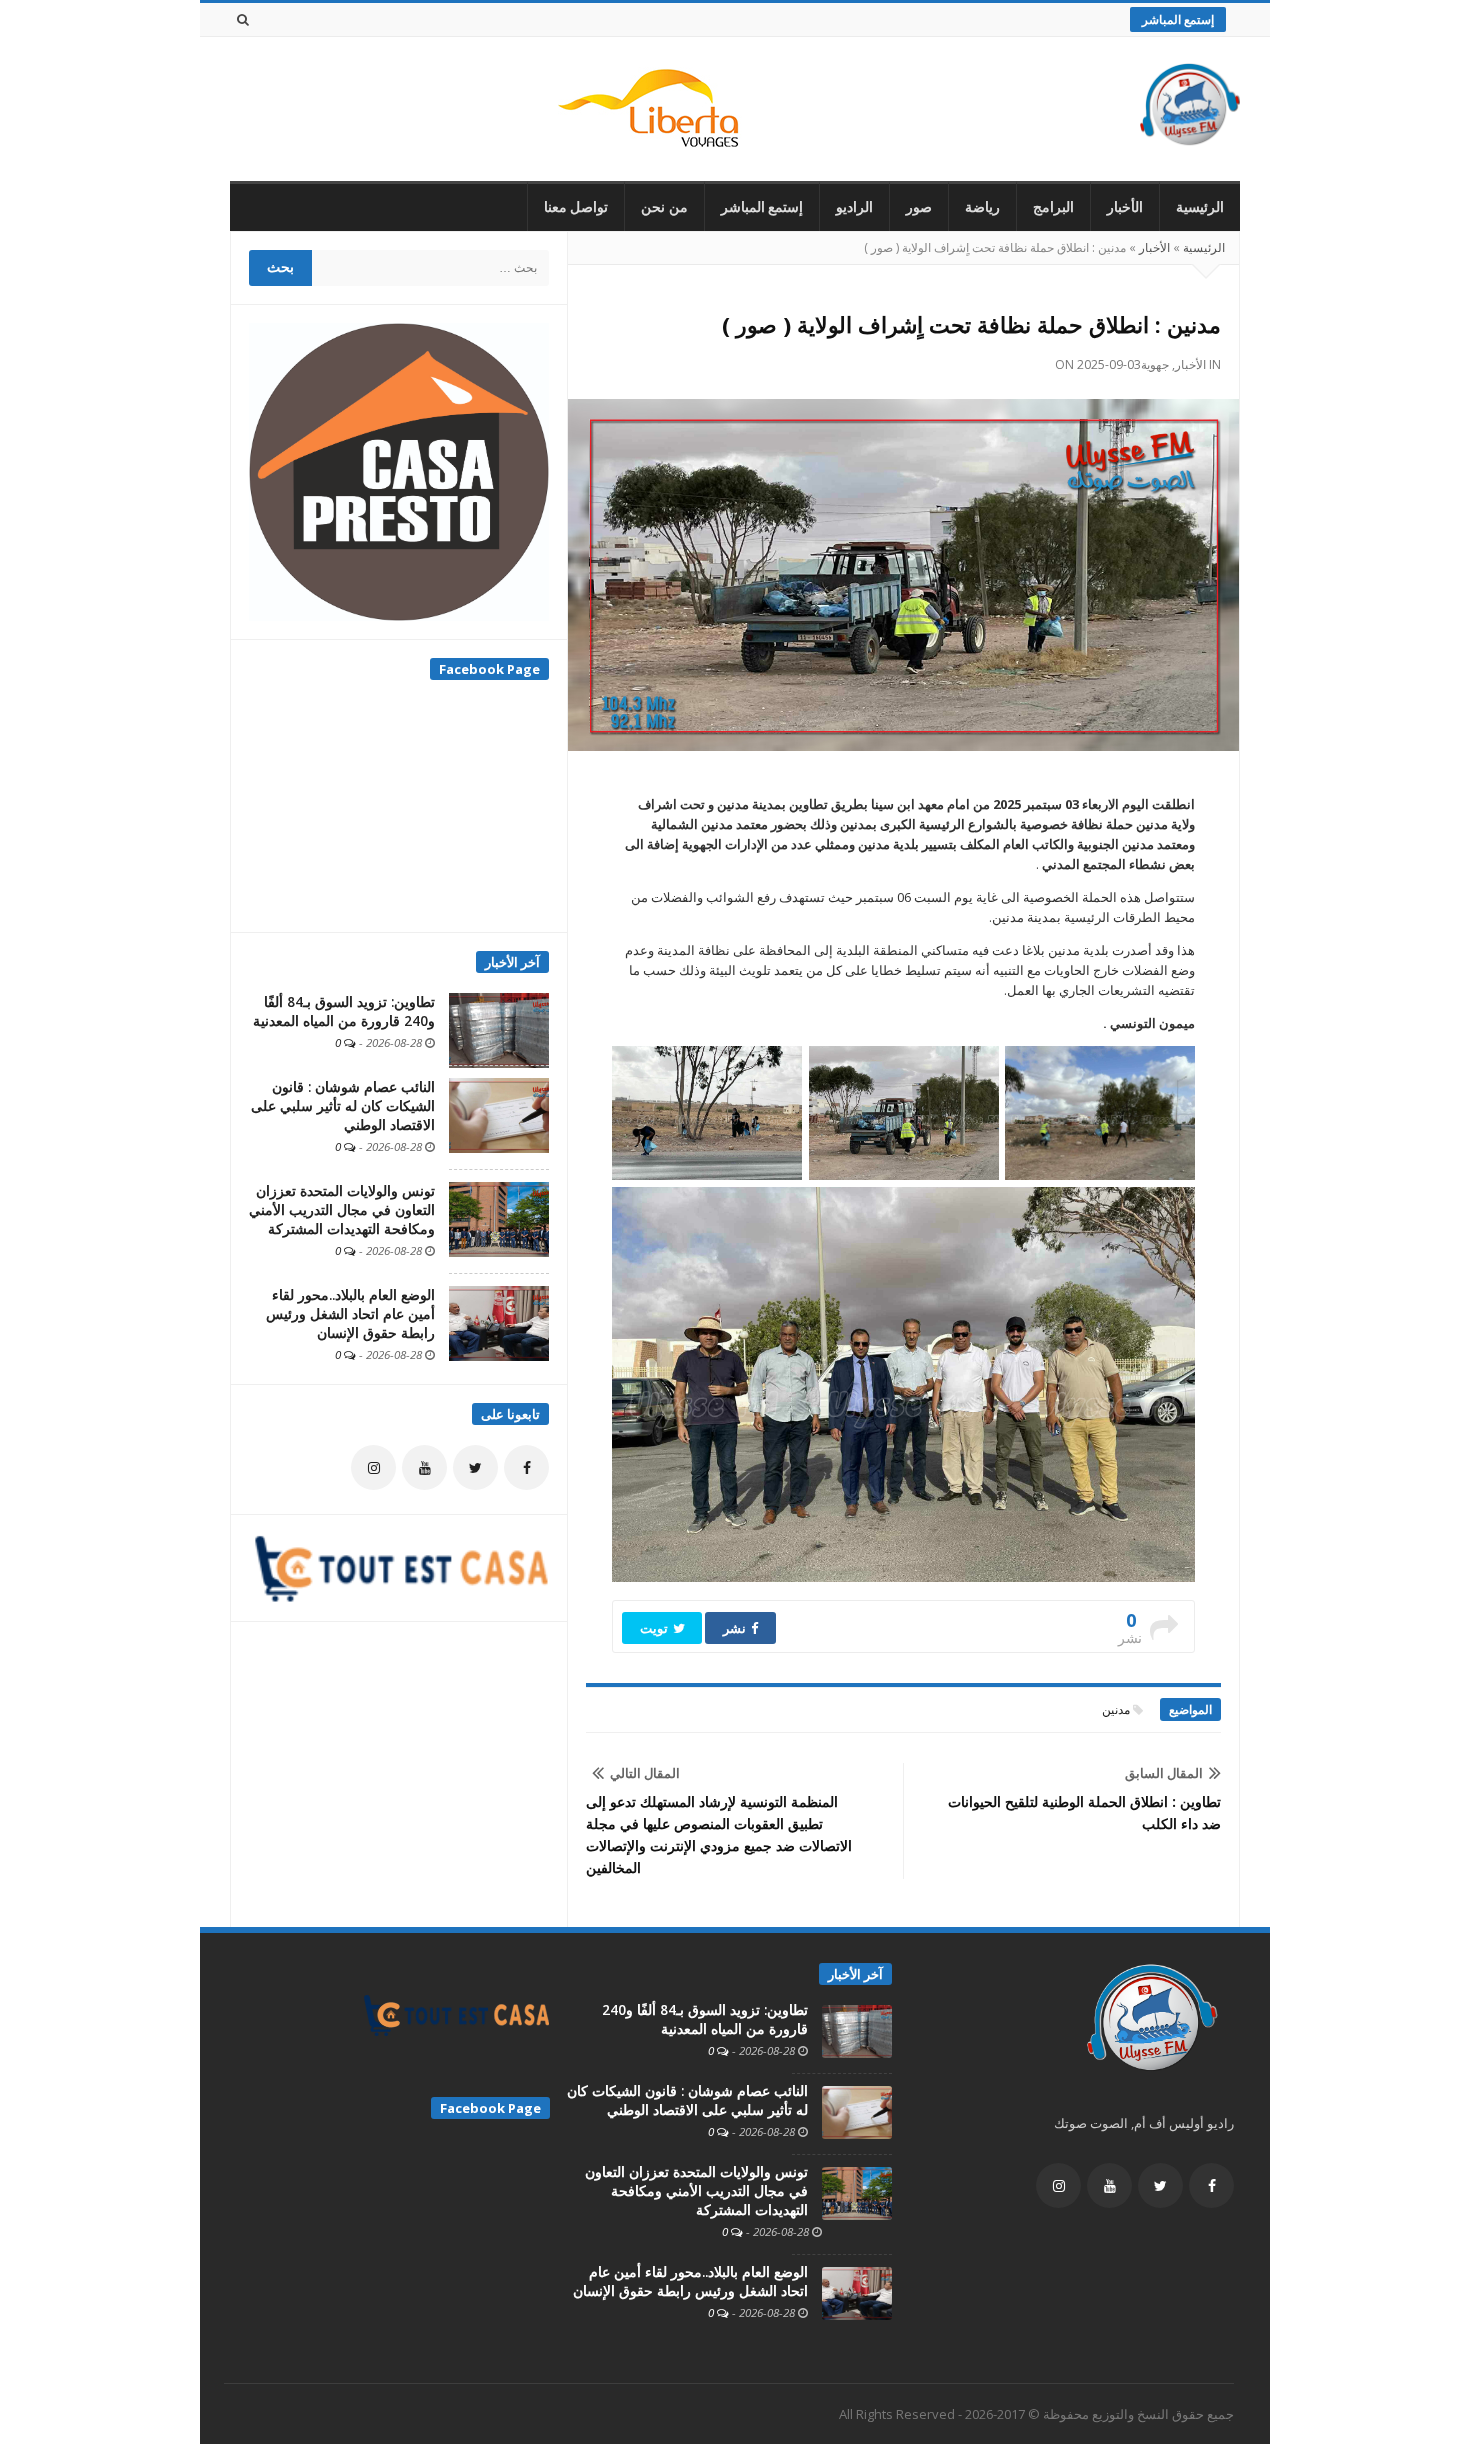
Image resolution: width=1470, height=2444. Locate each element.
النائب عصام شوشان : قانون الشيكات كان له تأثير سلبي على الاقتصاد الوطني (343, 1106)
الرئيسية (1200, 207)
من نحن (664, 207)
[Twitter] (475, 1467)
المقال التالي (645, 1773)
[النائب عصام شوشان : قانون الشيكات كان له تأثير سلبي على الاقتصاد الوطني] (499, 1114)
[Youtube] (424, 1467)
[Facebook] (526, 1467)
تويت (655, 1628)
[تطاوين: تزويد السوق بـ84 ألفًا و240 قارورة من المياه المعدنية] (499, 1029)
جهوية (1155, 364)
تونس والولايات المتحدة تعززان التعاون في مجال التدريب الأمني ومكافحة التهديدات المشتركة (342, 1210)
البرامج (1053, 207)
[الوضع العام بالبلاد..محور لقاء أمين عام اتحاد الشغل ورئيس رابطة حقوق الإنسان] (499, 1322)
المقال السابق (1164, 1773)
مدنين (1116, 1709)
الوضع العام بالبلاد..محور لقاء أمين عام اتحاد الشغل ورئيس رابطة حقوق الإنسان (350, 1314)
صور (919, 207)
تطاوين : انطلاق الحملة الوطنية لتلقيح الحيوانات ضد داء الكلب (1084, 1812)
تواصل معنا (576, 207)
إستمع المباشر (1178, 19)
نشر (736, 1628)
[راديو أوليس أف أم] (1190, 109)
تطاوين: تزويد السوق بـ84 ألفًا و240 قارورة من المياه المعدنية (344, 1011)
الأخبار (1125, 207)
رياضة (982, 207)
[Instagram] (373, 1467)
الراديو (854, 207)
